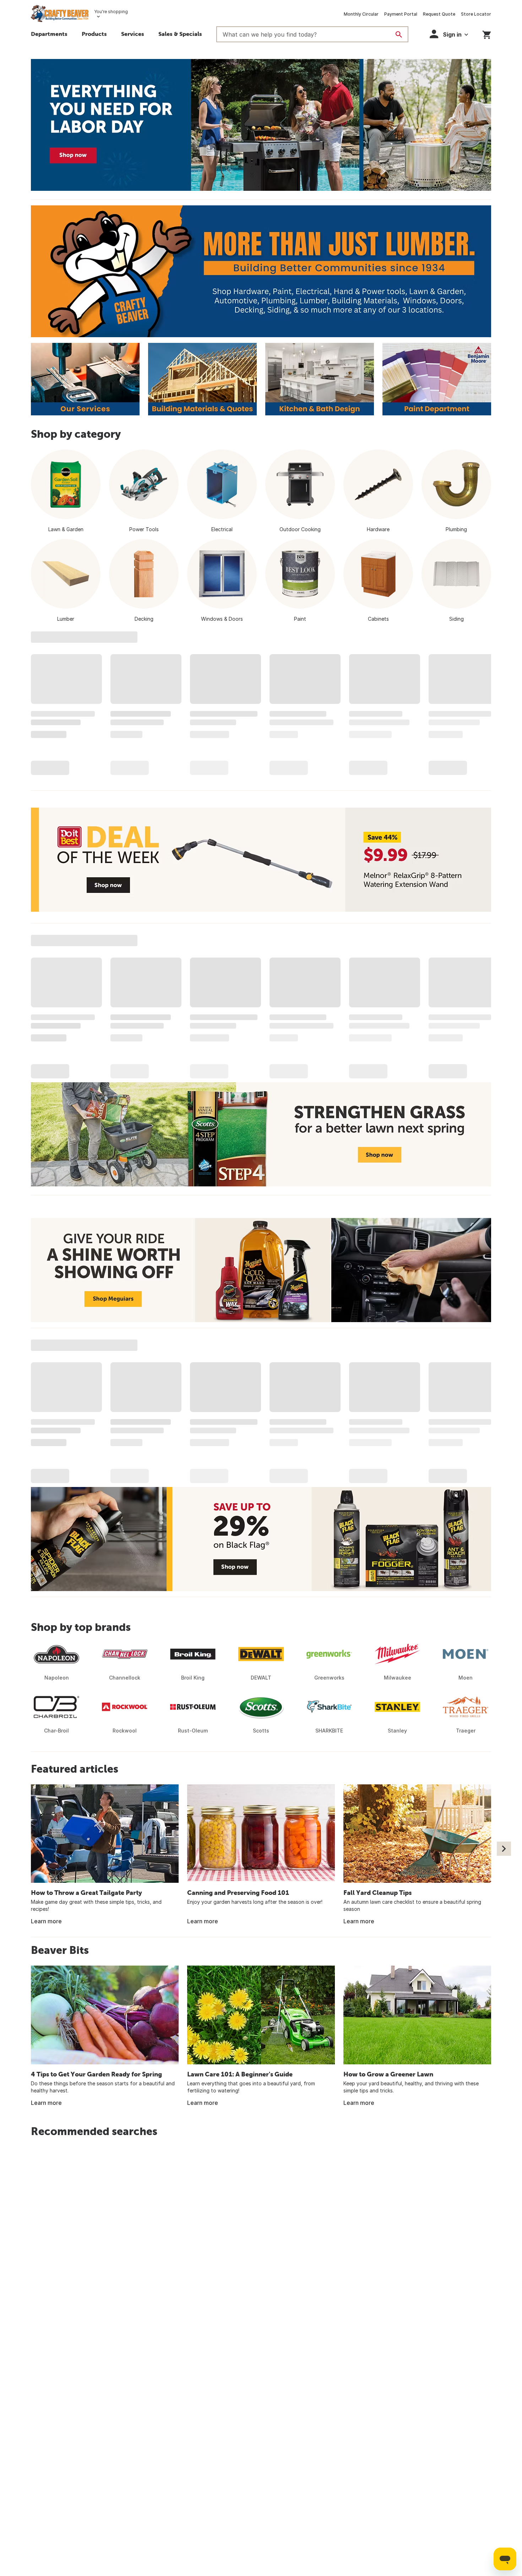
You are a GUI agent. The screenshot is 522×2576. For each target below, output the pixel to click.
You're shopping (111, 12)
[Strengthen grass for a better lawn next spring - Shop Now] (261, 1134)
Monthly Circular (361, 14)
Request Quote (439, 14)
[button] (94, 35)
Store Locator (476, 14)
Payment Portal (401, 14)
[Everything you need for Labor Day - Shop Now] (261, 125)
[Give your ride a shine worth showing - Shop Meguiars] (261, 1270)
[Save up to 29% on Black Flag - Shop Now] (261, 1539)
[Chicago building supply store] (261, 271)
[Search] (399, 34)
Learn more (46, 1921)
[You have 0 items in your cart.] (487, 34)
